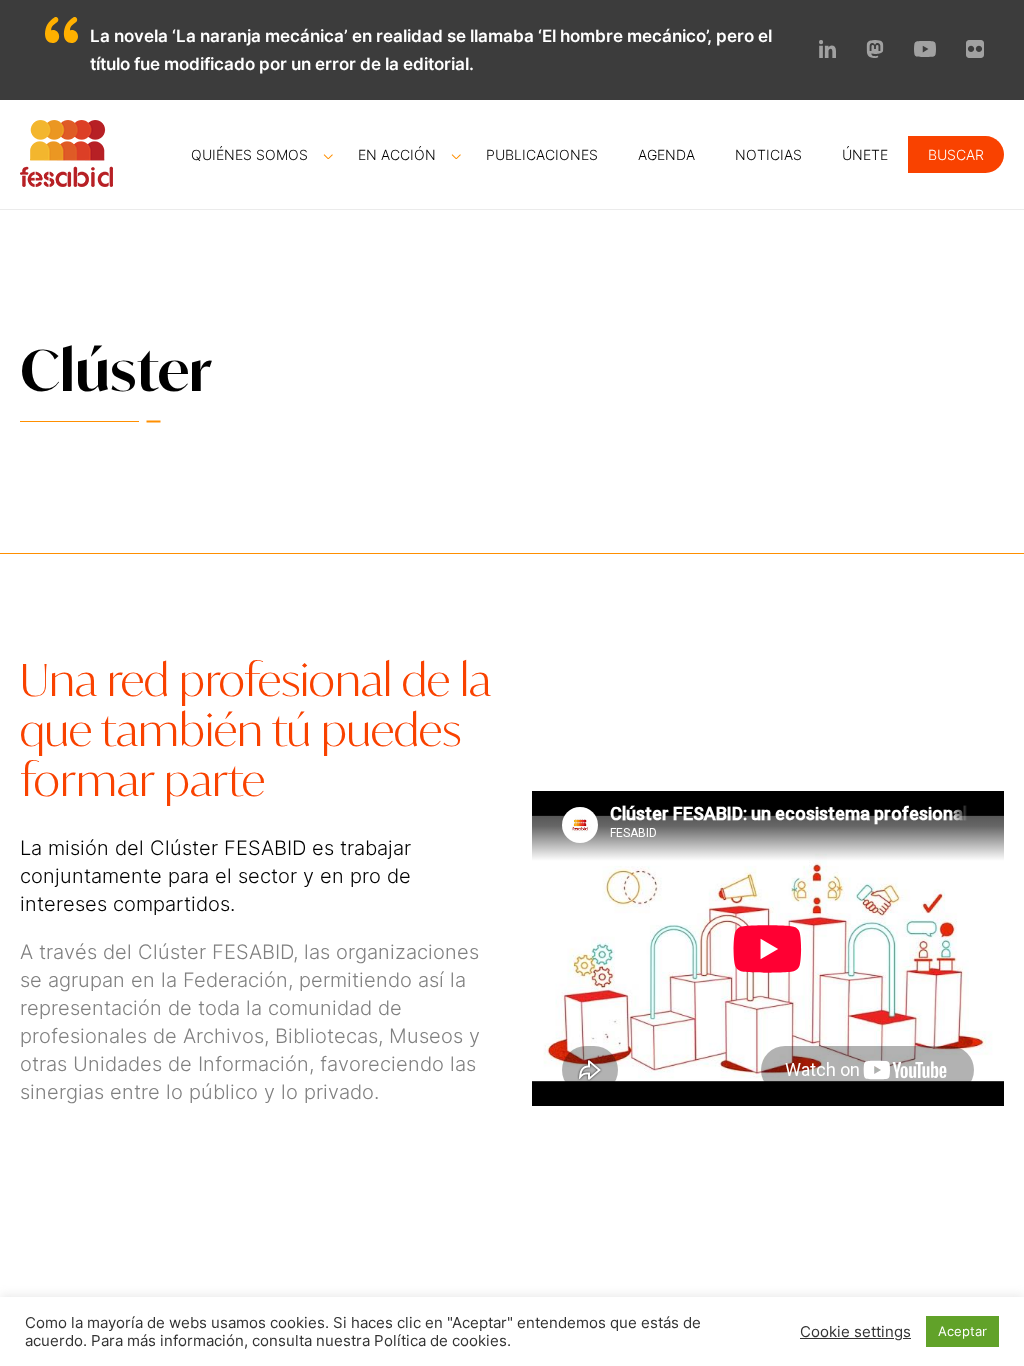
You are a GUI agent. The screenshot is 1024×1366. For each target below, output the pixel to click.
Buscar (956, 154)
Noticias (768, 154)
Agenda (666, 154)
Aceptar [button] (962, 1331)
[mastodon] (875, 52)
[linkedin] (828, 52)
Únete (865, 154)
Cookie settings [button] (855, 1332)
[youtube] (925, 51)
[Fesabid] (66, 181)
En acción (397, 154)
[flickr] (975, 52)
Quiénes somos (249, 154)
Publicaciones (542, 154)
